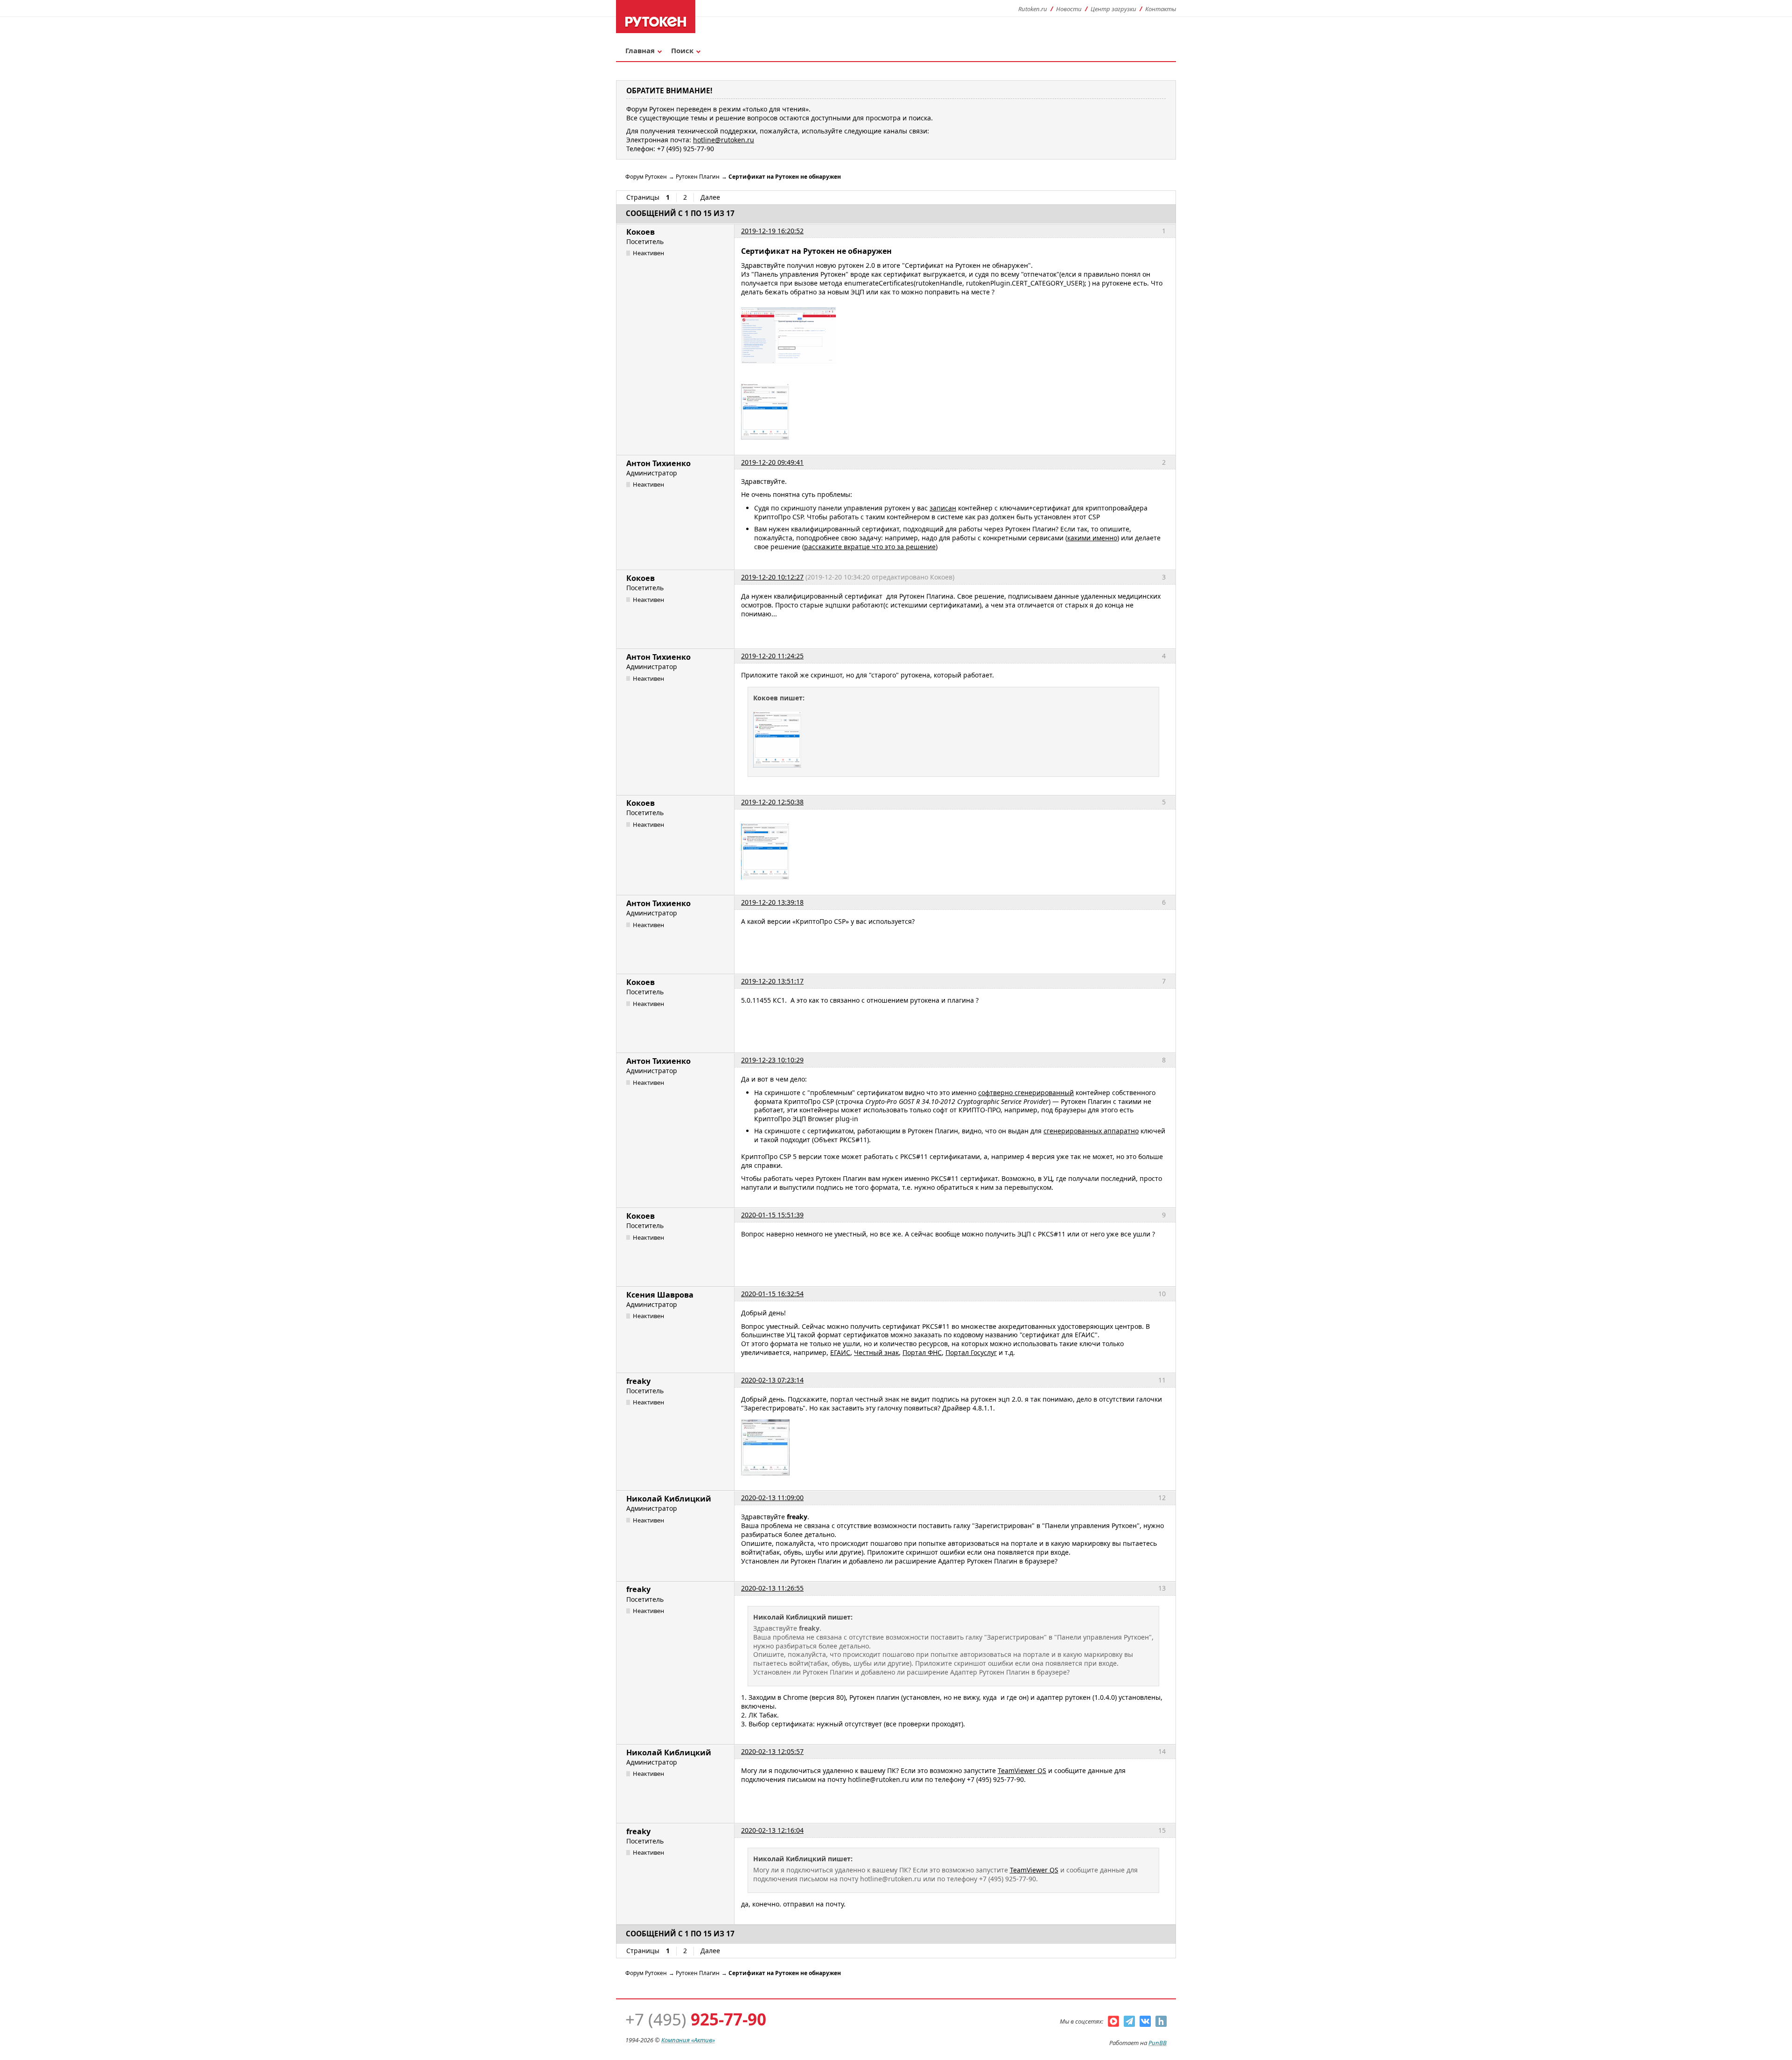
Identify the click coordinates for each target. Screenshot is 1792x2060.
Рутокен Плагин (698, 177)
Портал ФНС (922, 1352)
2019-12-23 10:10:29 (772, 1060)
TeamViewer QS (1022, 1770)
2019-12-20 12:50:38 (772, 802)
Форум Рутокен (646, 177)
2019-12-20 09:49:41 (772, 462)
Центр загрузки (1113, 9)
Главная (640, 50)
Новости (1069, 9)
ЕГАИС (840, 1352)
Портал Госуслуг (971, 1352)
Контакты (1161, 9)
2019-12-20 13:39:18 (772, 902)
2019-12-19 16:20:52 (772, 231)
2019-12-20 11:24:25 (772, 656)
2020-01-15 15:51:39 (772, 1215)
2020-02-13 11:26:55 (772, 1588)
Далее (710, 197)
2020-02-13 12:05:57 (772, 1751)
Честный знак (876, 1352)
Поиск (682, 50)
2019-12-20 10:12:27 (772, 577)
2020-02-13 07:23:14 (772, 1380)
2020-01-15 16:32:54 (772, 1294)
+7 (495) (696, 2019)
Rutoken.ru (1033, 9)
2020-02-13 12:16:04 (772, 1830)
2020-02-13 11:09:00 (772, 1498)
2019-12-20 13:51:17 (772, 981)
